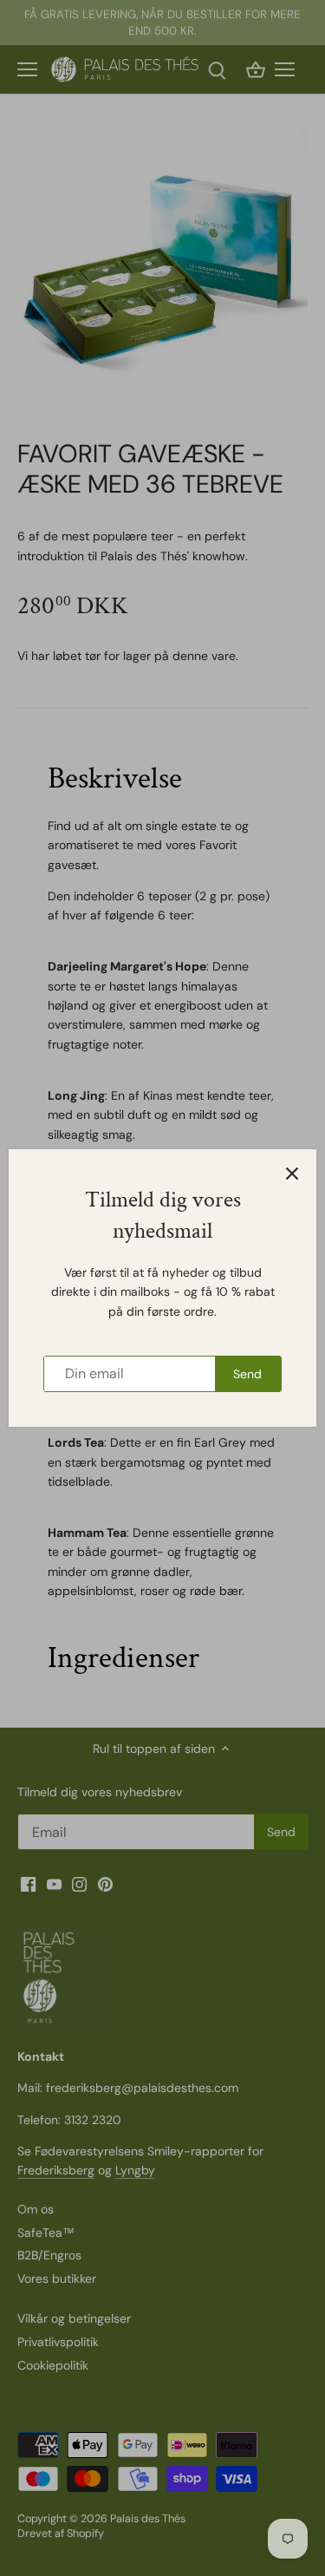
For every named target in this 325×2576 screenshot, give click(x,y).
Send (247, 1374)
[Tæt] (292, 1174)
